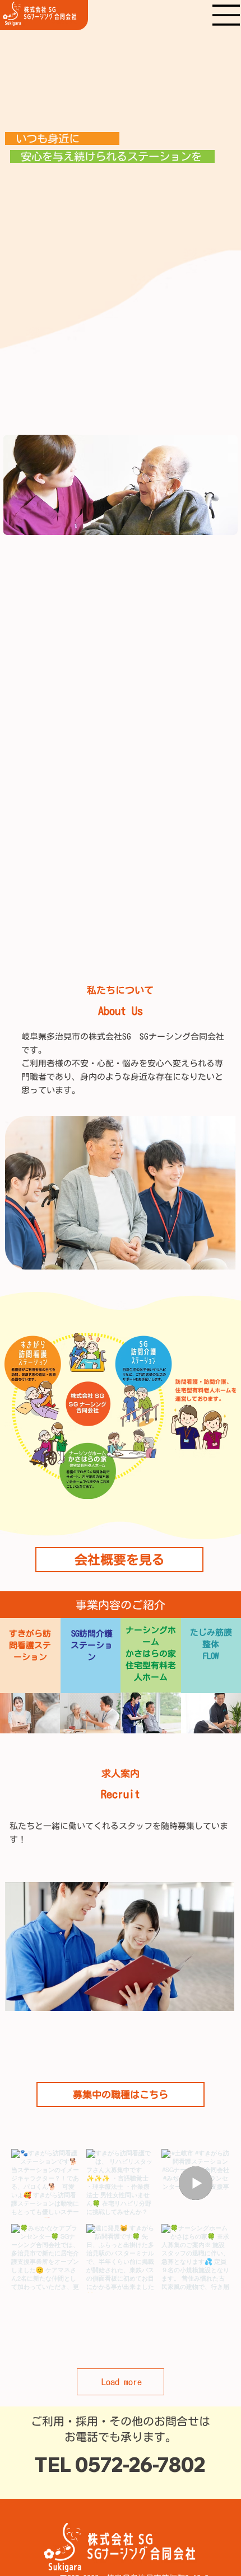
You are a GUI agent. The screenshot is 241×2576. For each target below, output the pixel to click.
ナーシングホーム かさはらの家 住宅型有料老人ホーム (151, 1654)
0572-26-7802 (140, 2465)
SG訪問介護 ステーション (92, 1645)
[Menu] (226, 15)
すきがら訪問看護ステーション (30, 1645)
